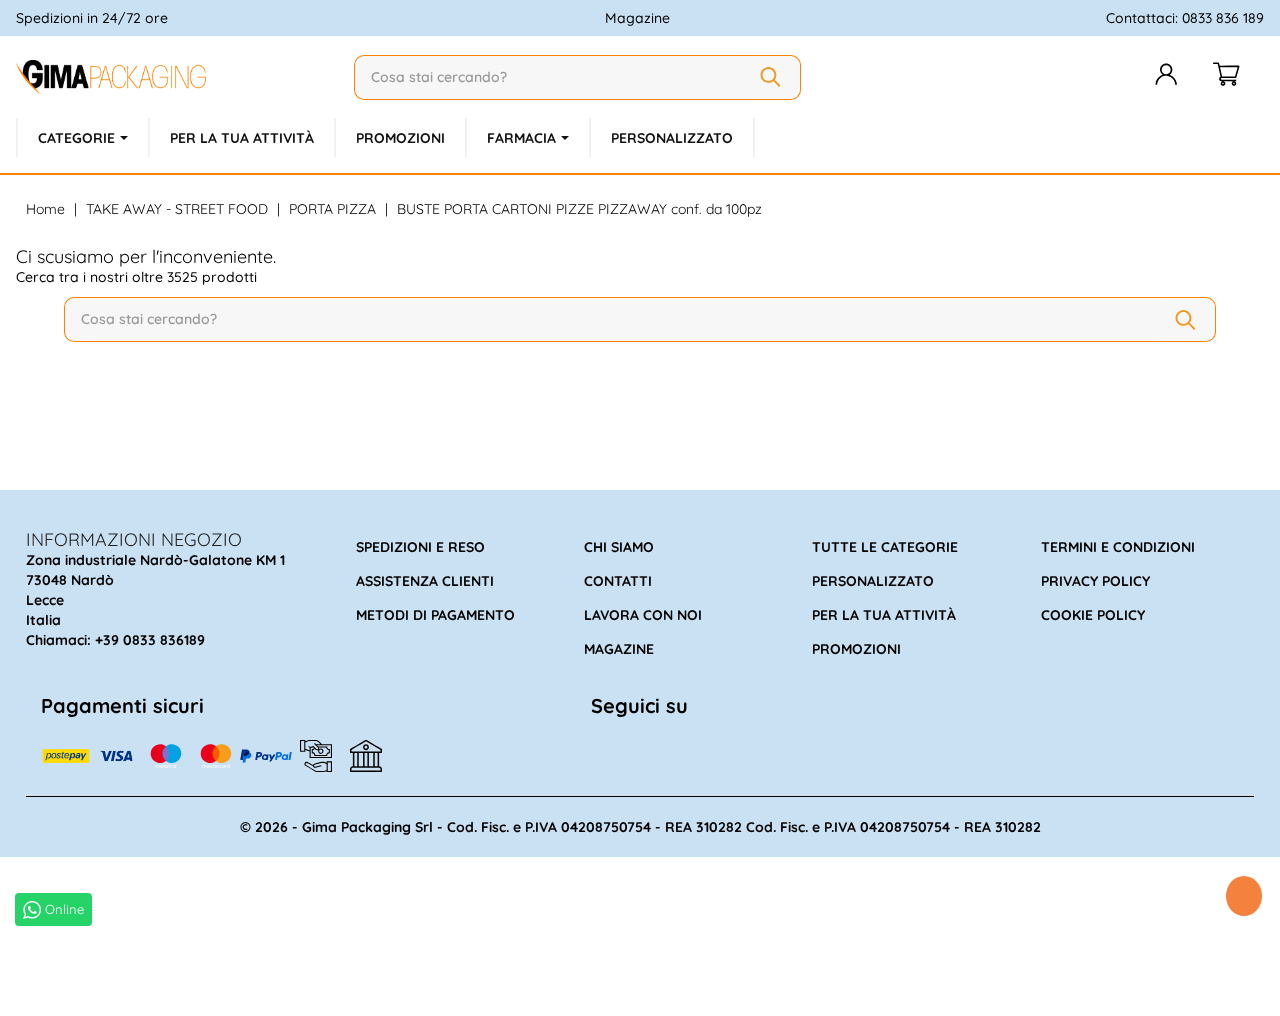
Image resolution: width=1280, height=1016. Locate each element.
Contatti (618, 581)
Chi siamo (619, 547)
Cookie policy (1093, 615)
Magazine (637, 18)
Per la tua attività (884, 615)
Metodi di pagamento (435, 615)
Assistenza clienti (425, 581)
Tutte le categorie (885, 547)
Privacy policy (1095, 581)
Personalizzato (873, 581)
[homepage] (177, 77)
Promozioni (856, 649)
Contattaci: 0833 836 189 (1185, 18)
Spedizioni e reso (420, 547)
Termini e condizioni (1118, 547)
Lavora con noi (643, 615)
